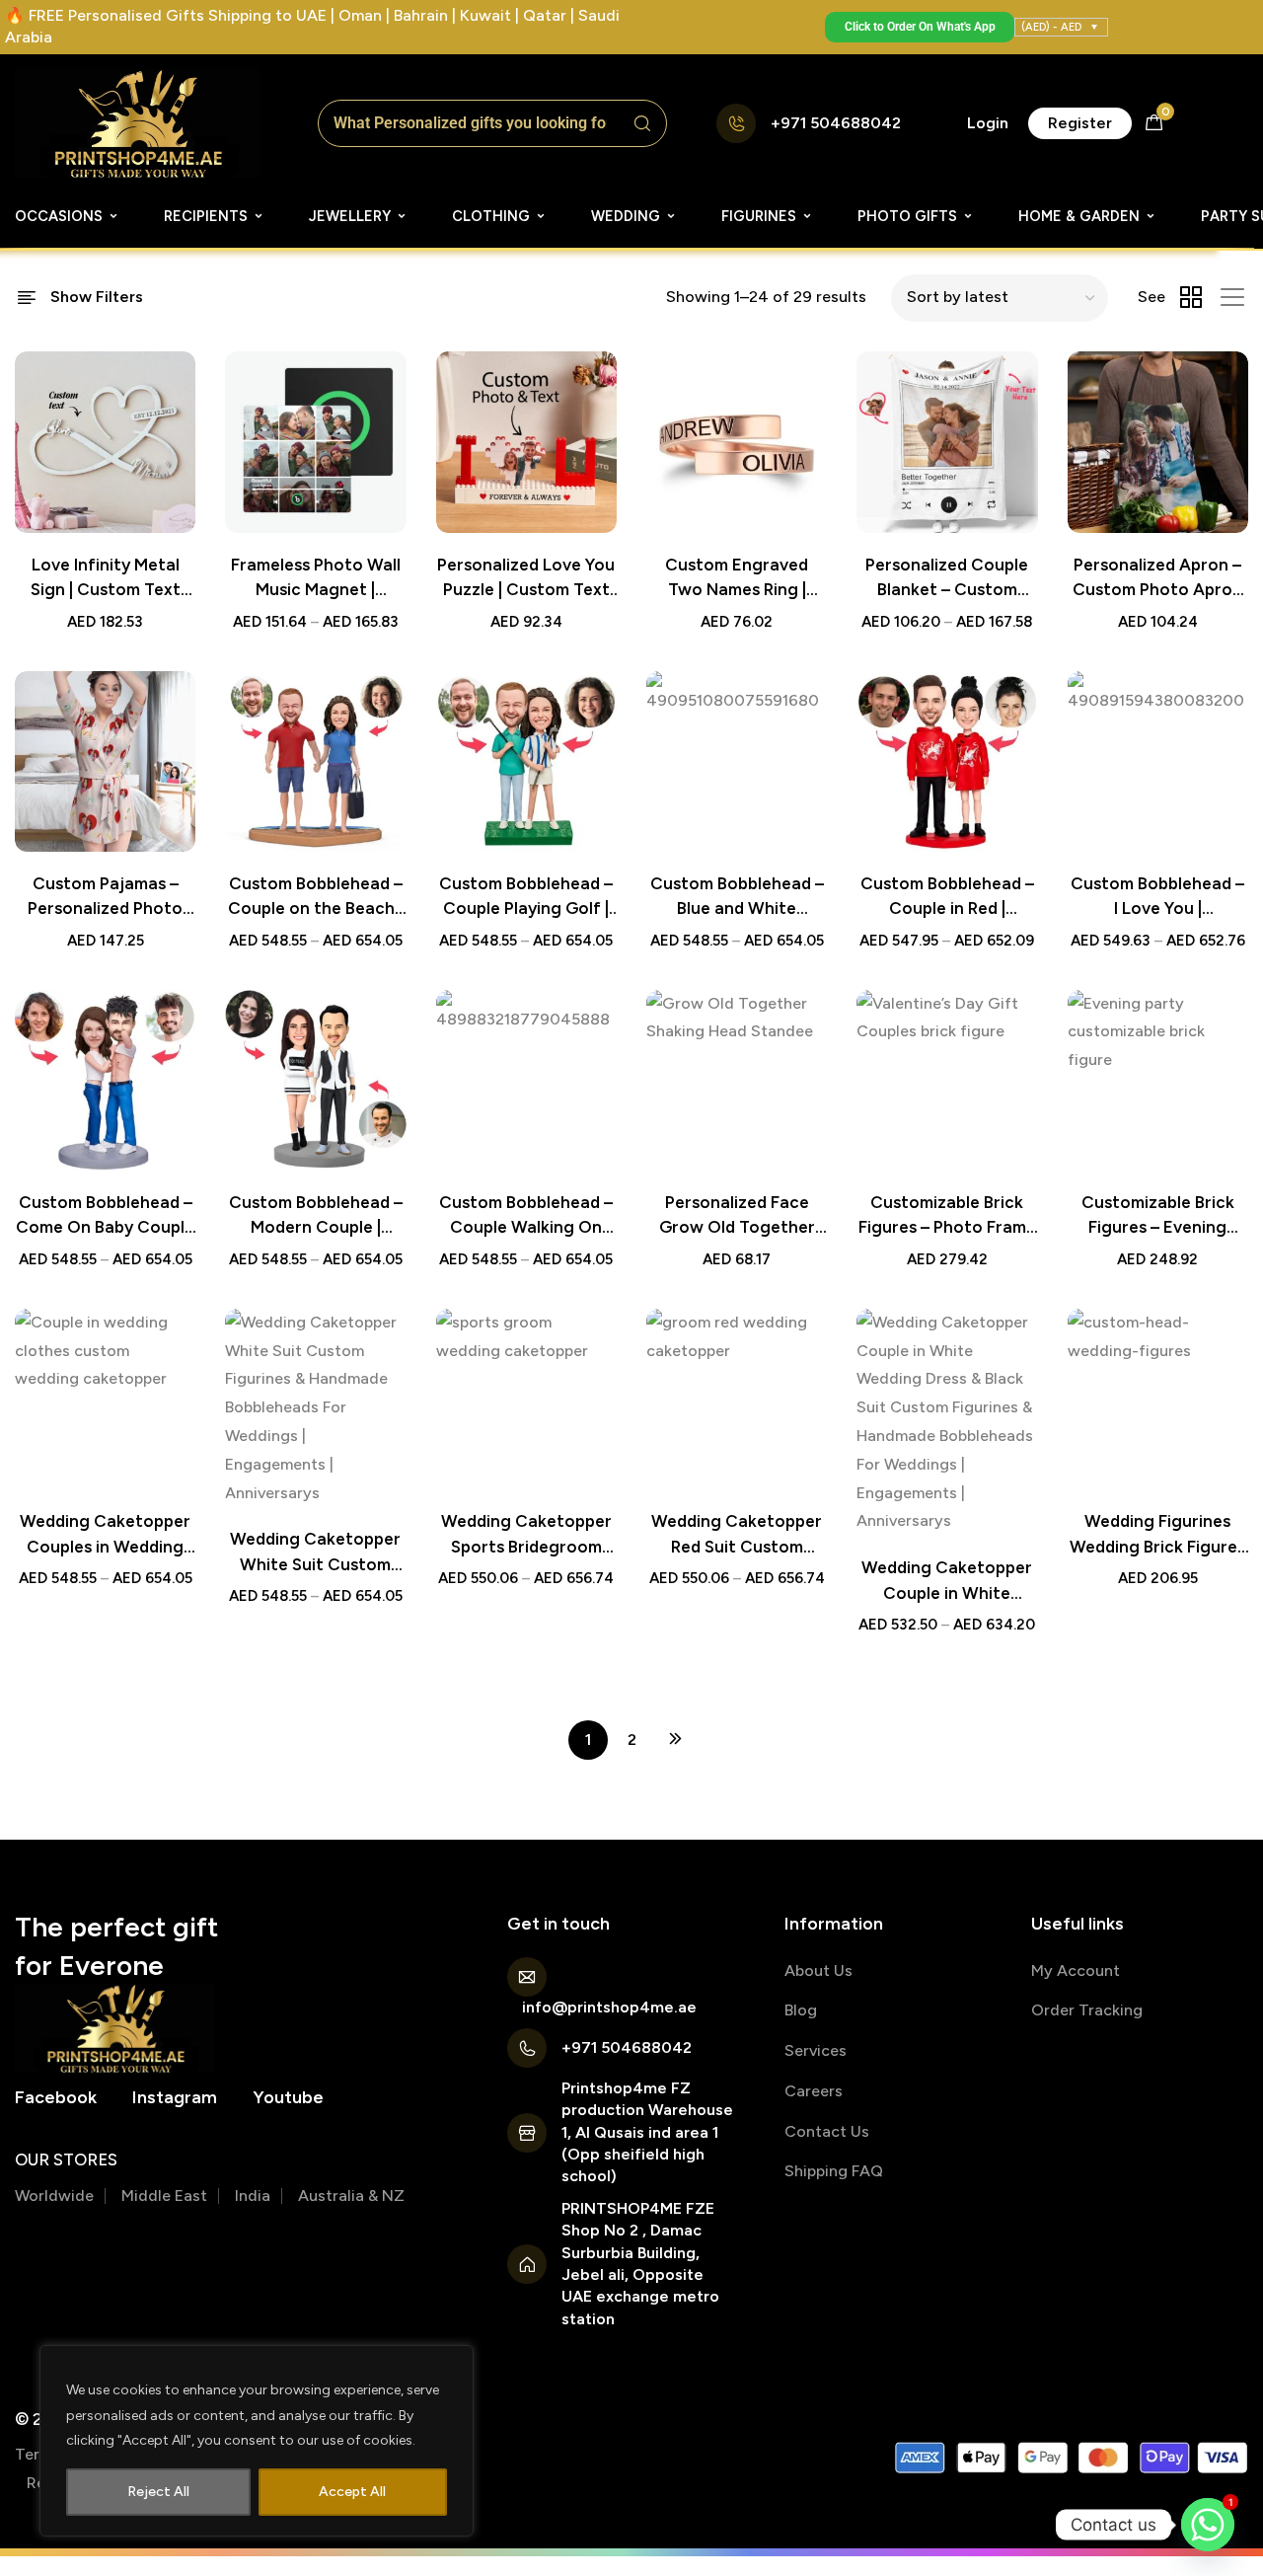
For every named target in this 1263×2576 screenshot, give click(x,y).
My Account (1076, 1970)
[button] (988, 123)
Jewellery (350, 216)
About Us (818, 1970)
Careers (814, 2091)
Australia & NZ (351, 2196)
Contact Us (827, 2131)
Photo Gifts (907, 216)
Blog (801, 2010)
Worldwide (54, 2196)
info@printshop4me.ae (609, 2007)
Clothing (491, 216)
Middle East (164, 2196)
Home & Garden (1079, 216)
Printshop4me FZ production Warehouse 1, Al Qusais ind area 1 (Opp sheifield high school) (647, 2132)
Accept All (352, 2492)
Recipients (206, 216)
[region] (257, 2441)
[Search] (642, 123)
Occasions (59, 216)
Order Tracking (1087, 2010)
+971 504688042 (836, 123)
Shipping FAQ (834, 2171)
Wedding (626, 216)
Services (816, 2050)
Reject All (158, 2492)
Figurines (759, 216)
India (253, 2196)
